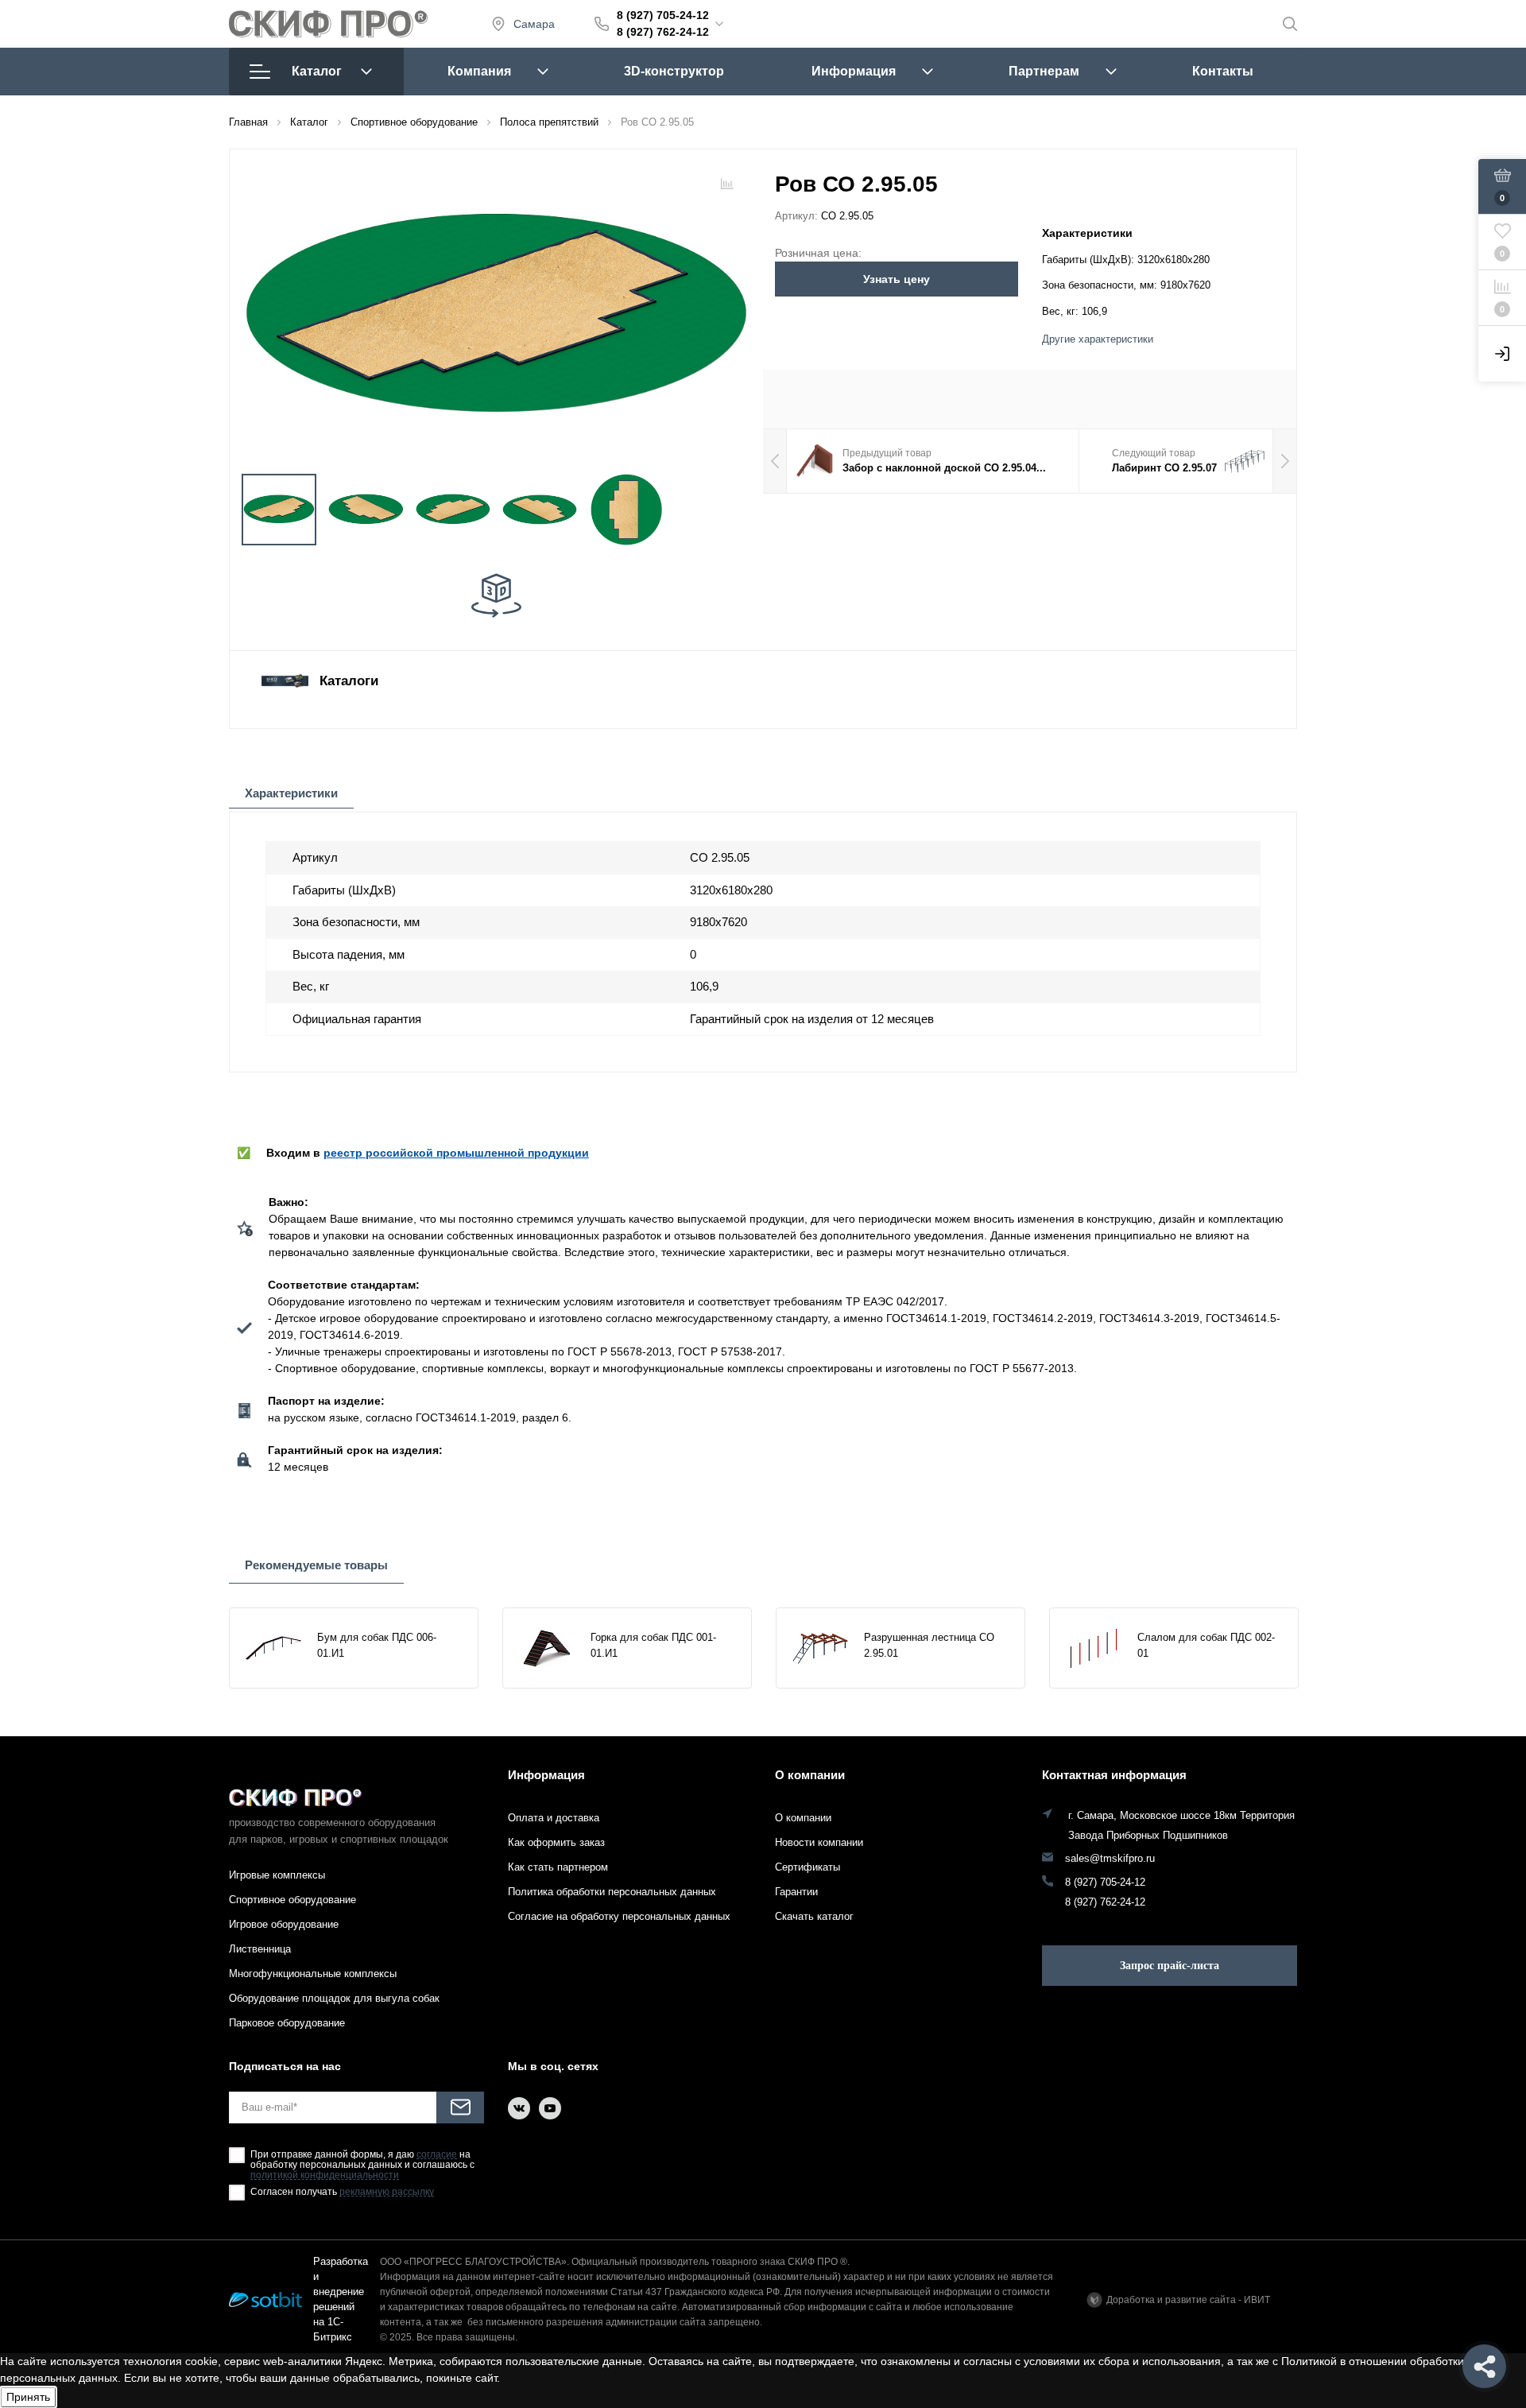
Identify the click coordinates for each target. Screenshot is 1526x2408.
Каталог (317, 71)
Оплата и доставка (554, 1818)
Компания (479, 71)
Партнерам (1044, 71)
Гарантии (796, 1892)
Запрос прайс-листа (1170, 1966)
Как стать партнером (558, 1867)
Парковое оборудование (287, 2023)
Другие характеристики (1098, 339)
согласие (437, 2155)
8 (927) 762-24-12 (663, 32)
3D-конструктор (674, 71)
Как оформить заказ (556, 1842)
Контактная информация (1114, 1775)
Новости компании (819, 1842)
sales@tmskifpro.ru (1110, 1859)
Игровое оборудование (284, 1924)
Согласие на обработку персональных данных (619, 1916)
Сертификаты (808, 1867)
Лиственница (260, 1949)
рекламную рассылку (387, 2192)
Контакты (1223, 71)
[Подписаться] (460, 2107)
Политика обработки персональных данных (612, 1892)
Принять (28, 2397)
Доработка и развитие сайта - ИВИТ (1188, 2300)
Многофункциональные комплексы (313, 1974)
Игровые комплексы (277, 1875)
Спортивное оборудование (292, 1900)
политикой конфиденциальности (325, 2175)
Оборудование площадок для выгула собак (334, 1998)
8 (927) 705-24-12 (663, 15)
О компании (810, 1775)
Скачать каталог (814, 1916)
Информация (854, 71)
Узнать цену (897, 279)
